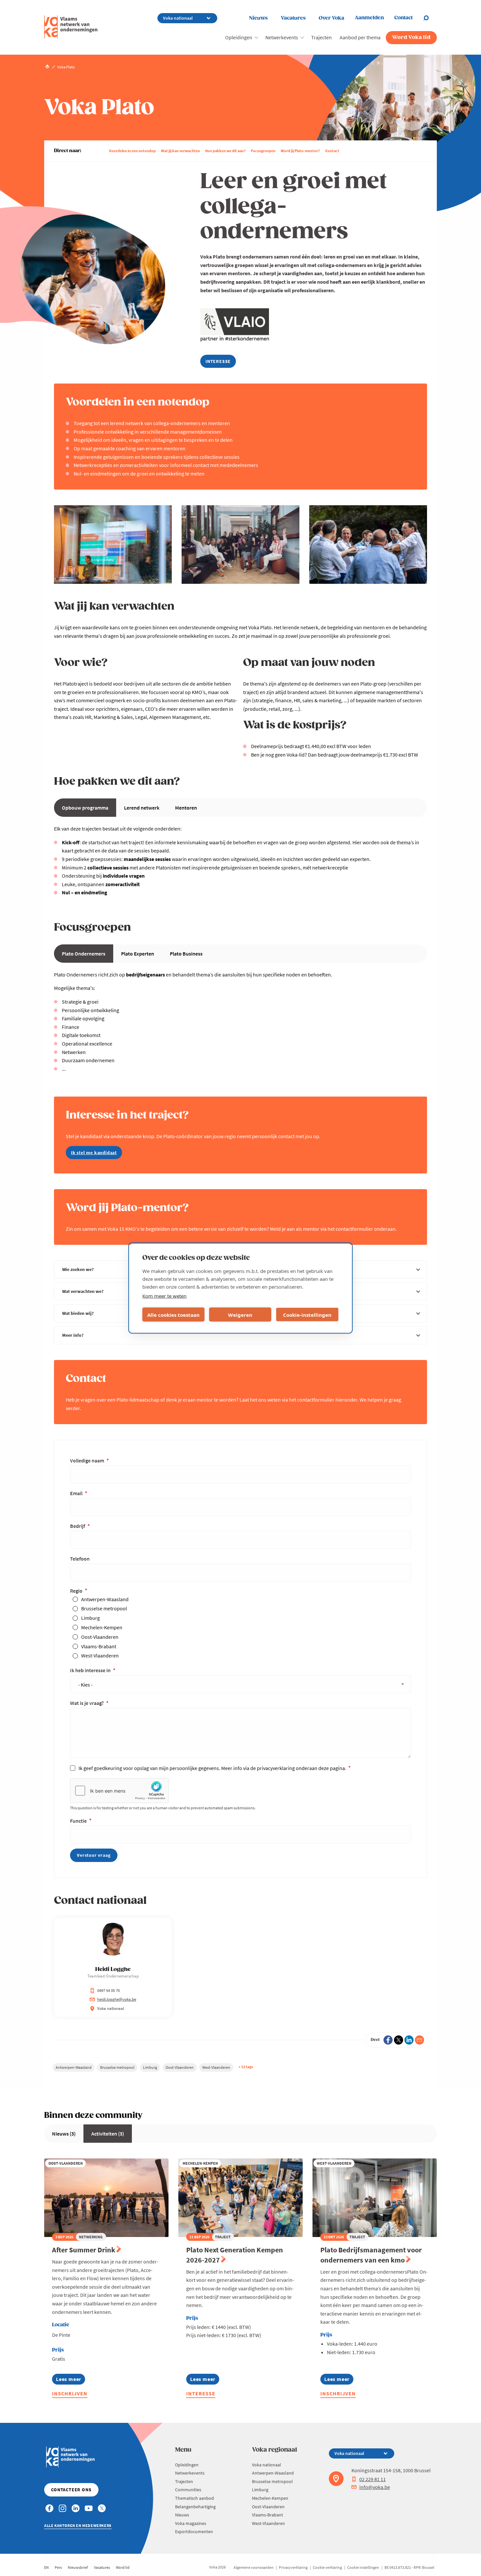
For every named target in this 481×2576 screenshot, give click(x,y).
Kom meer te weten (164, 1296)
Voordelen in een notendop (132, 151)
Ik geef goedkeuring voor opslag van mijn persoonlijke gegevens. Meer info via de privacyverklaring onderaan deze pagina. (213, 1768)
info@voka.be (375, 2487)
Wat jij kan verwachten (180, 151)
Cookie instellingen (363, 2567)
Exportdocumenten (194, 2531)
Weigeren (240, 1315)
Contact (332, 151)
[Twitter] (399, 2040)
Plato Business (186, 954)
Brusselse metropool (104, 1608)
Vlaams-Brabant (99, 1646)
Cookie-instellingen (307, 1315)
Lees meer (69, 2380)
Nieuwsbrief (78, 2567)
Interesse (201, 2393)
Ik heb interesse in (91, 1670)
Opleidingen (239, 37)
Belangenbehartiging (195, 2507)
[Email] (419, 2040)
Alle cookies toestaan (173, 1315)
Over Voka (331, 18)
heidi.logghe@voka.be (117, 1999)
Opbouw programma (85, 808)
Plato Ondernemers (84, 954)
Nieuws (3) (64, 2134)
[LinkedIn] (409, 2040)
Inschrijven (70, 2393)
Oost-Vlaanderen (100, 1637)
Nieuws (258, 18)
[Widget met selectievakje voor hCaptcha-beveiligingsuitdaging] (119, 1791)
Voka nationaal (267, 2465)
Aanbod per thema (360, 37)
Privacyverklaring (293, 2567)
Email (77, 1493)
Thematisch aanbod (195, 2498)
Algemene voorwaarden (254, 2567)
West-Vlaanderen (100, 1655)
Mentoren (186, 808)
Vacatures (293, 18)
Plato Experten (138, 954)
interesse (218, 361)
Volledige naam (88, 1460)
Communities (188, 2490)
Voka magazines (191, 2523)
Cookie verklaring (327, 2567)
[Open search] (430, 18)
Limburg (90, 1618)
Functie (79, 1821)
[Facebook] (388, 2040)
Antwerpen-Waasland (105, 1599)
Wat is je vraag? (87, 1703)
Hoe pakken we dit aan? (225, 151)
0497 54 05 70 (108, 1990)
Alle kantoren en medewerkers (78, 2525)
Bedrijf (78, 1526)
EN (46, 2567)
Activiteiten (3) (108, 2134)
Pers (58, 2567)
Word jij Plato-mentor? (300, 151)
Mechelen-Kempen (102, 1627)
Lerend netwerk (142, 808)
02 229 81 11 (373, 2479)
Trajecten (321, 37)
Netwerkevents (282, 37)
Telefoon (80, 1559)
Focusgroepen (263, 151)
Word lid (123, 2567)
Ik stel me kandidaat (94, 1153)
